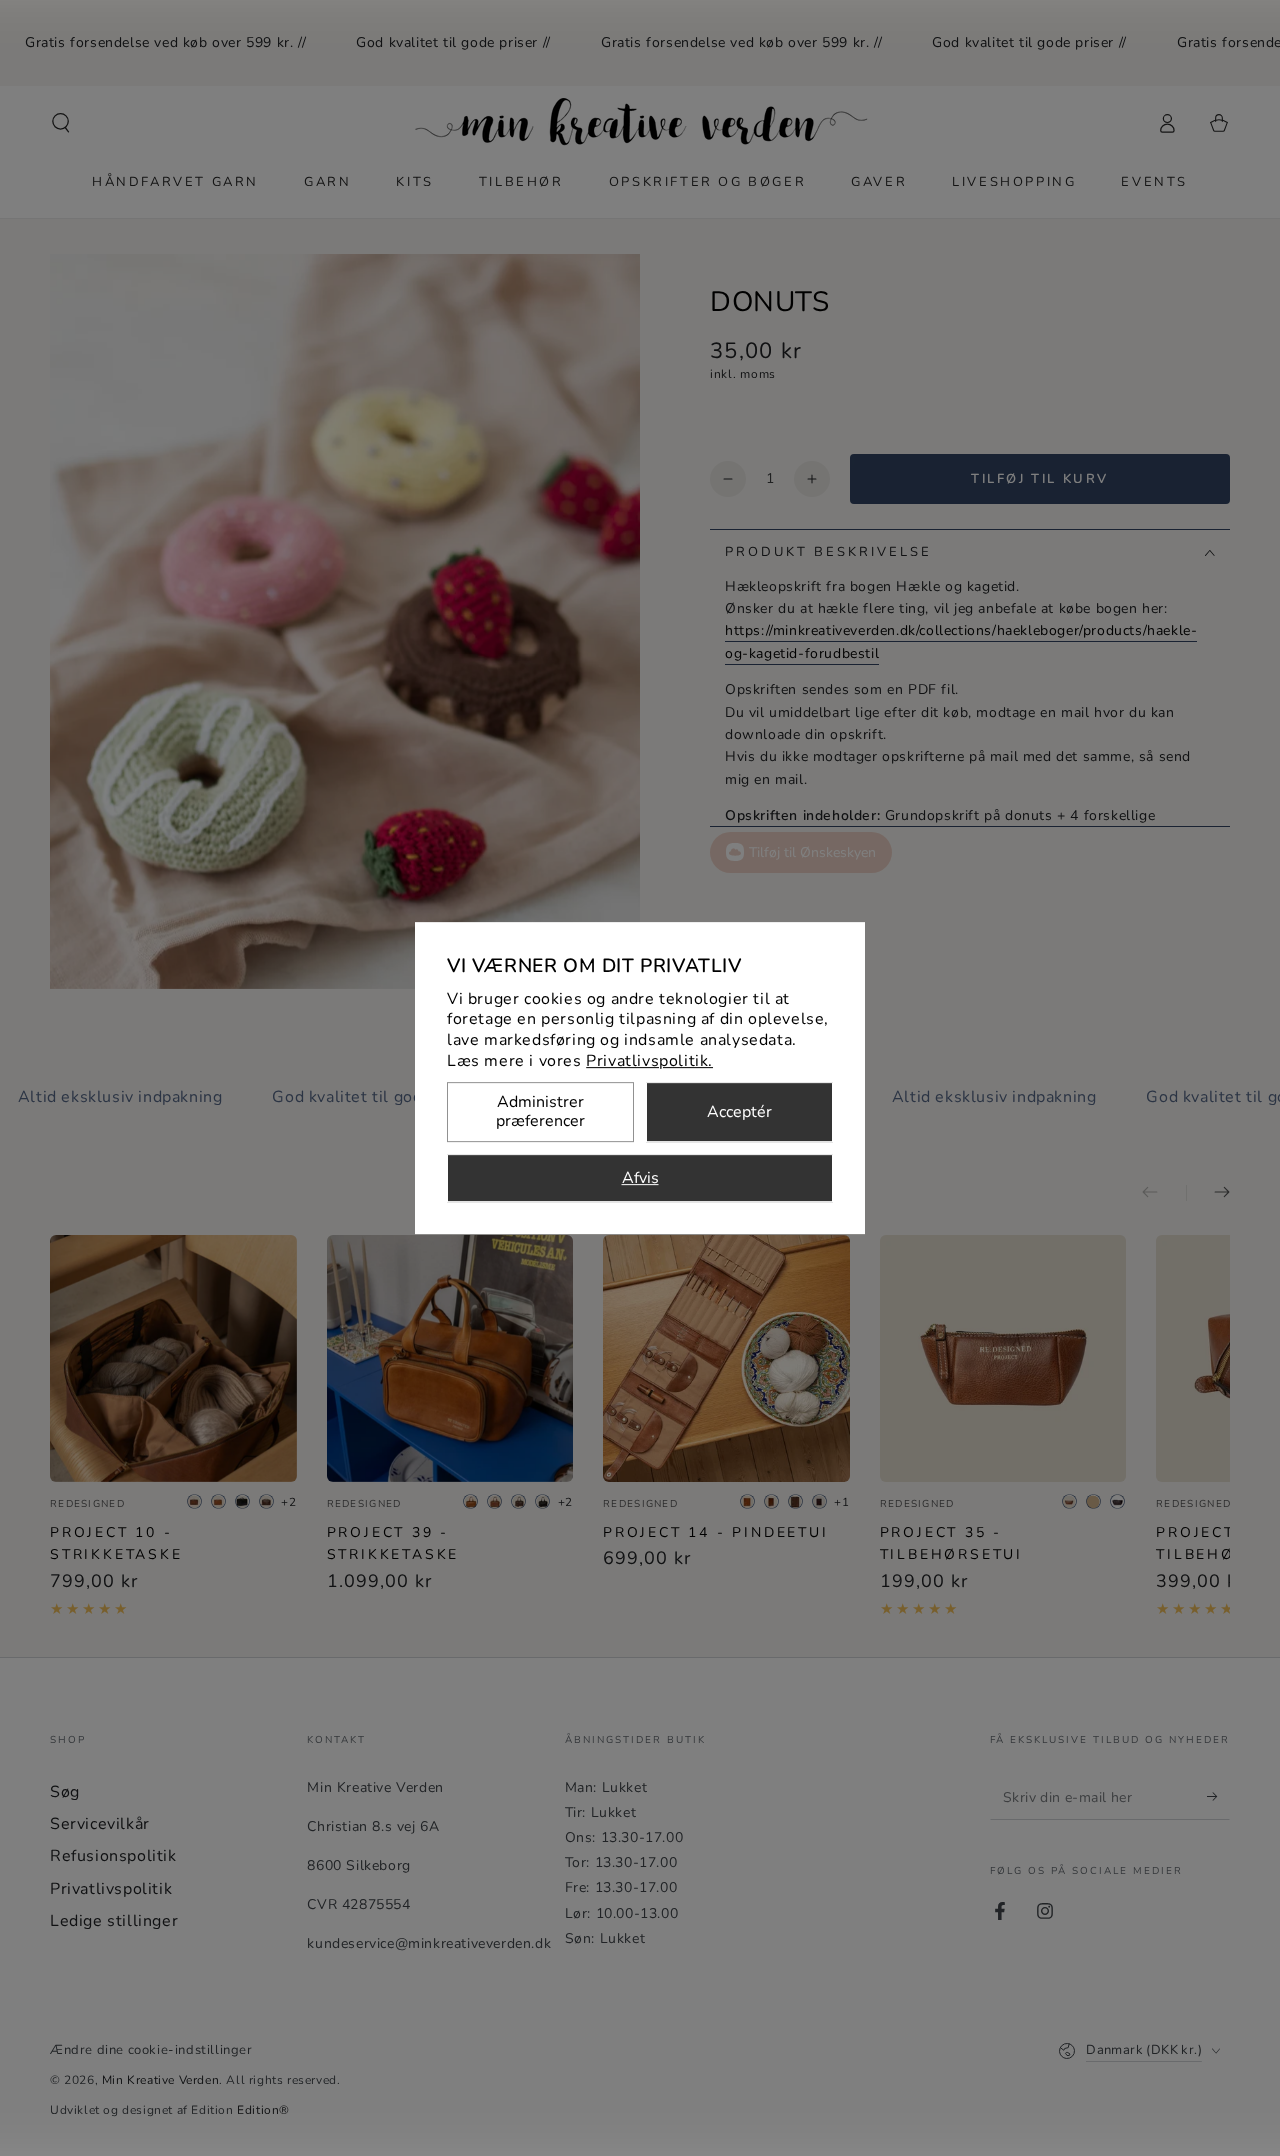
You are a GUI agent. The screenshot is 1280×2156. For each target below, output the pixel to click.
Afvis (640, 1178)
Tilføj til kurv (1040, 479)
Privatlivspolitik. (649, 1061)
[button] (61, 123)
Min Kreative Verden (160, 2080)
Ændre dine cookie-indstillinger (151, 2050)
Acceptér (739, 1112)
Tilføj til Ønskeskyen (812, 852)
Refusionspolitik (113, 1856)
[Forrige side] (1164, 1193)
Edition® (263, 2110)
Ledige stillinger (114, 1921)
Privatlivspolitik (111, 1889)
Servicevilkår (100, 1824)
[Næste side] (1208, 1193)
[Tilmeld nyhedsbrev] (1218, 1797)
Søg (65, 1792)
